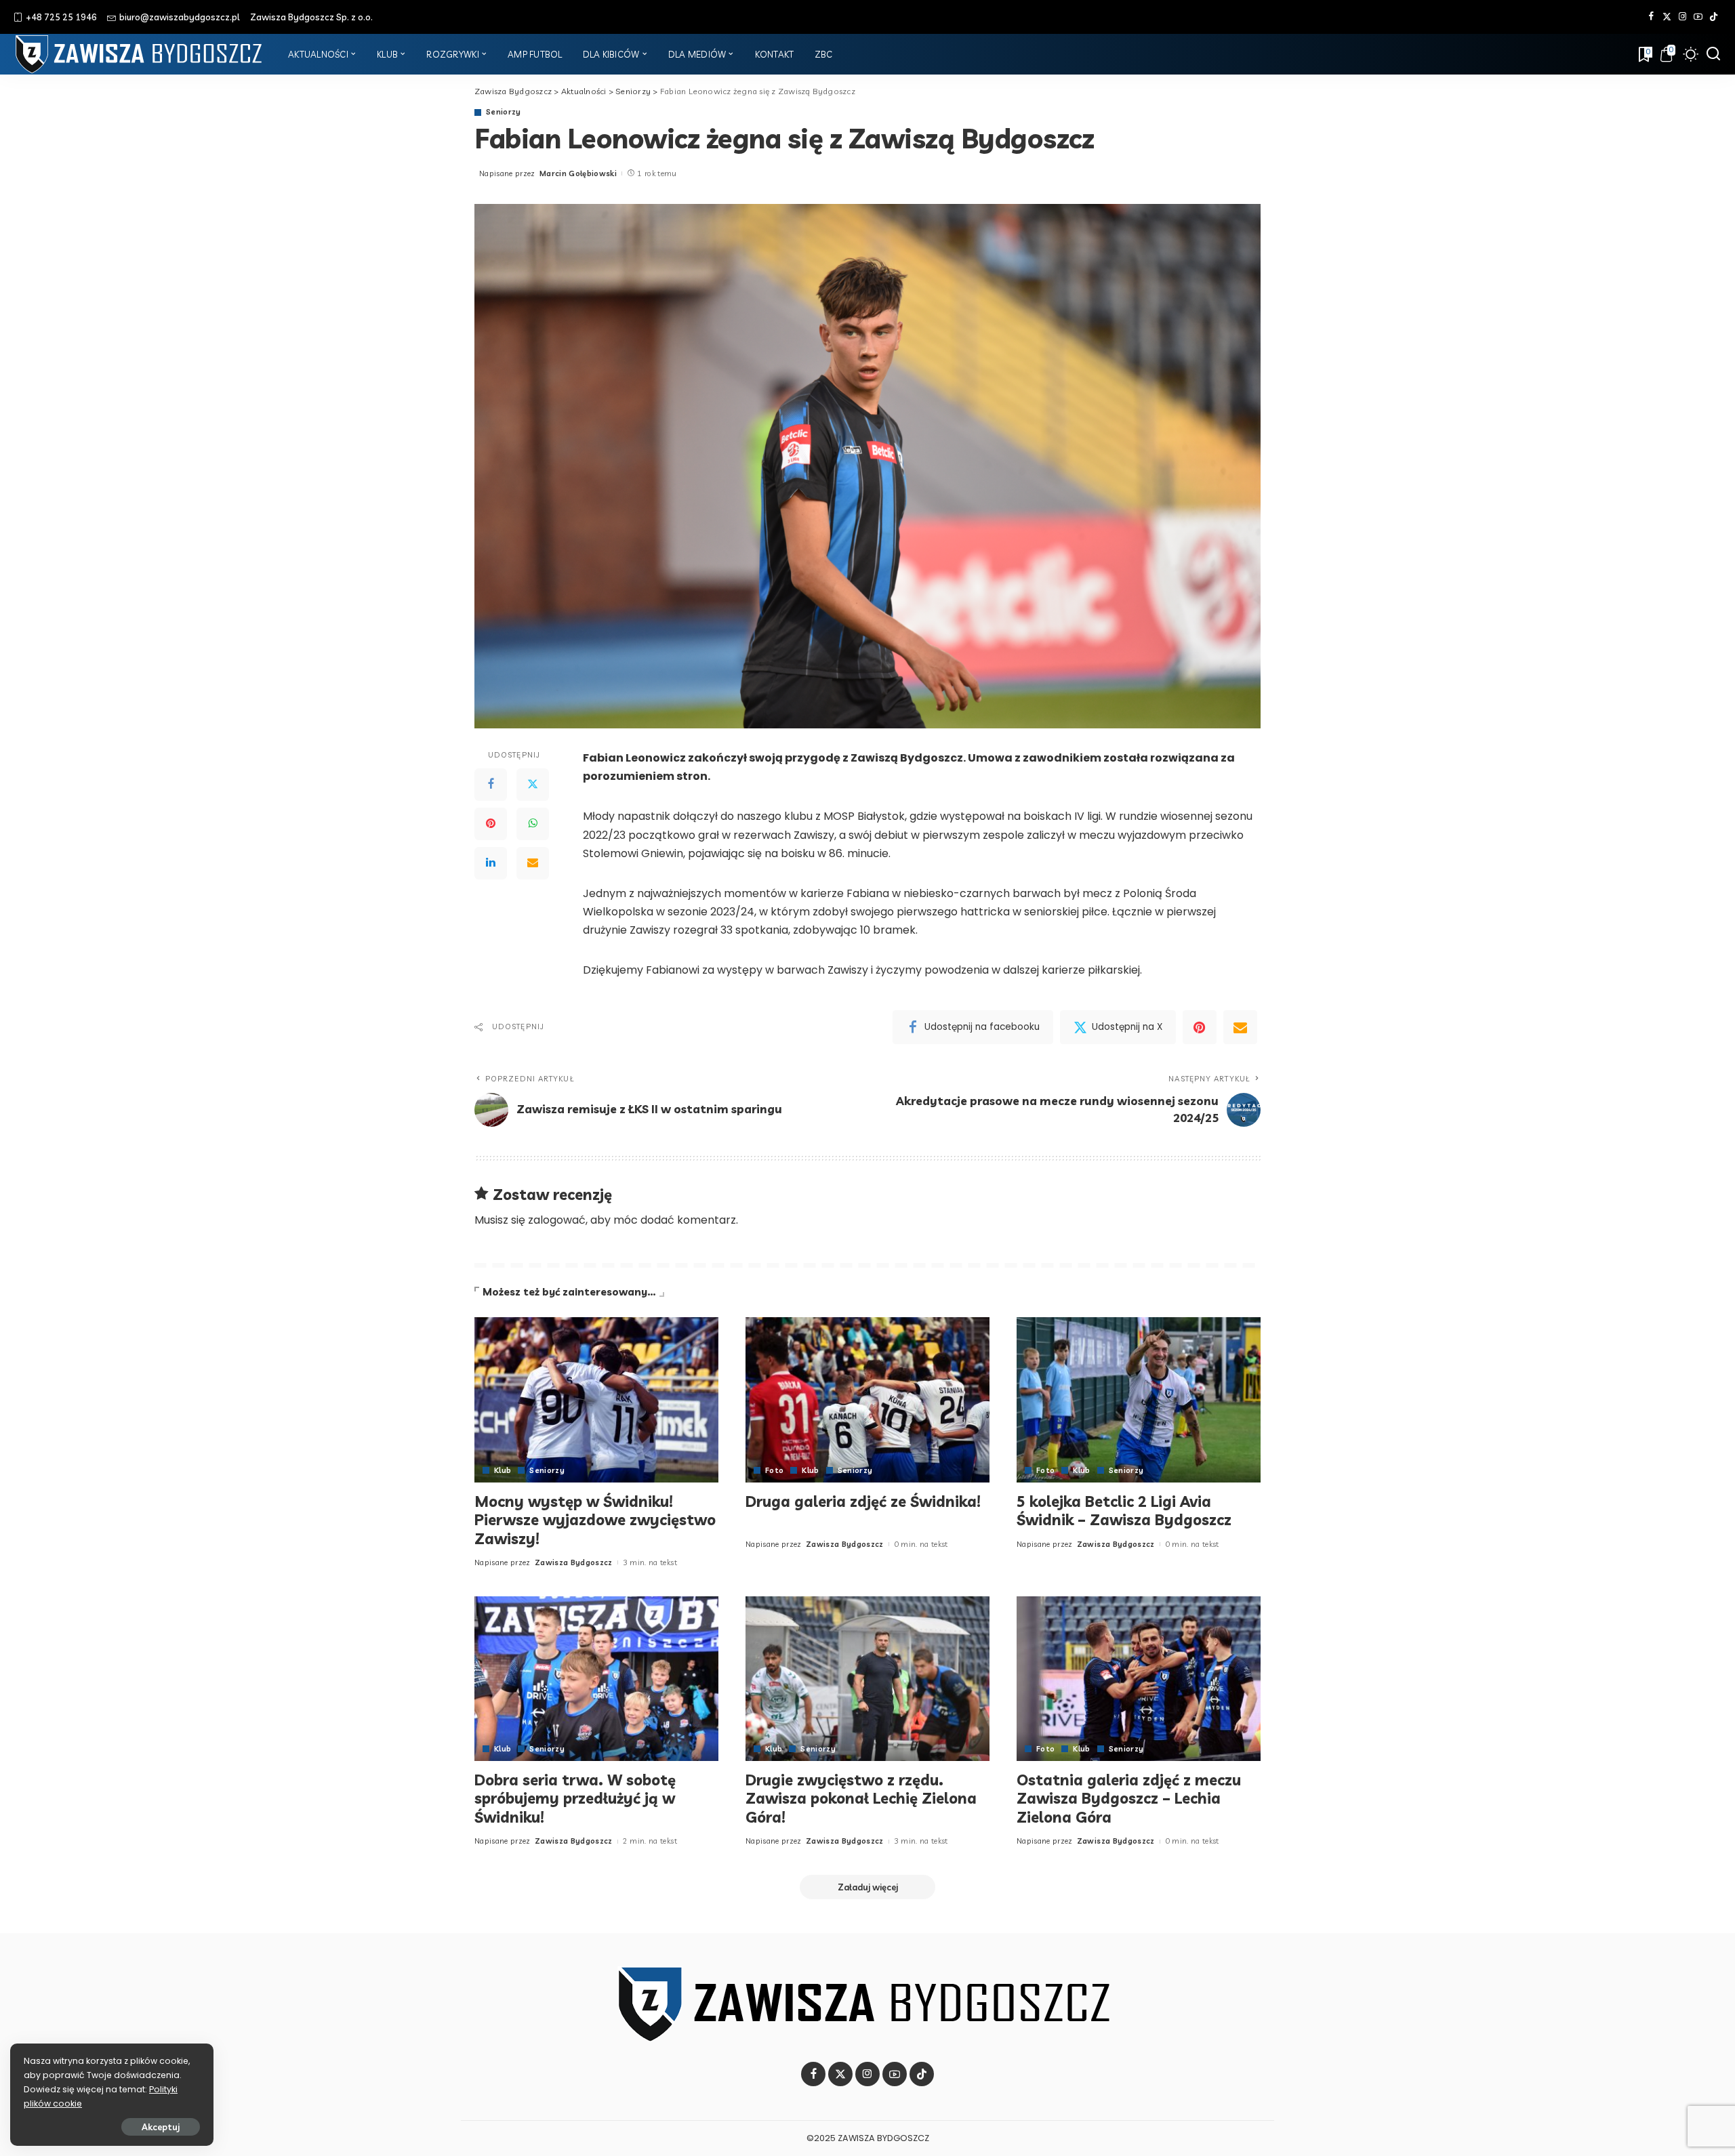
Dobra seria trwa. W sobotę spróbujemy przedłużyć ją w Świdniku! (575, 1799)
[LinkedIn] (491, 863)
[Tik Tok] (1714, 17)
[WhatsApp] (533, 824)
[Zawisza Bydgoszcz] (141, 54)
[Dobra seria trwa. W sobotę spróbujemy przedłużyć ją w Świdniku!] (596, 1679)
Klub (503, 1471)
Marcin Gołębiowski (578, 173)
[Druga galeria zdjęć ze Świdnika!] (867, 1400)
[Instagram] (1682, 17)
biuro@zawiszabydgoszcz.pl (180, 17)
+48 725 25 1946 (61, 17)
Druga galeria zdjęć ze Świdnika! (863, 1501)
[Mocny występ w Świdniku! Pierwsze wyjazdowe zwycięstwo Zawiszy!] (596, 1400)
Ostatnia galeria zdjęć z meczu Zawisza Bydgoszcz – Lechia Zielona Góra (1129, 1799)
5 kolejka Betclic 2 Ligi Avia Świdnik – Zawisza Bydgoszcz (1124, 1511)
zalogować (557, 1220)
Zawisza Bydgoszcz (574, 1562)
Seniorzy (504, 112)
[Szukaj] (1713, 54)
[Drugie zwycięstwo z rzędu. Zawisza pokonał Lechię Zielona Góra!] (867, 1679)
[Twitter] (1667, 17)
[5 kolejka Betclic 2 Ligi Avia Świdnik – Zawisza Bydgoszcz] (1139, 1400)
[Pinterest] (491, 824)
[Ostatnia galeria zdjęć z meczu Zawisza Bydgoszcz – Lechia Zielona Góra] (1139, 1679)
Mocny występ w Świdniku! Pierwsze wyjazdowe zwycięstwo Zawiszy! (595, 1520)
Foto (774, 1471)
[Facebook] (1651, 17)
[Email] (533, 863)
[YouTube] (1698, 17)
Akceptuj (161, 2127)
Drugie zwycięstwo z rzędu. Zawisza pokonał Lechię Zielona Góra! (861, 1799)
